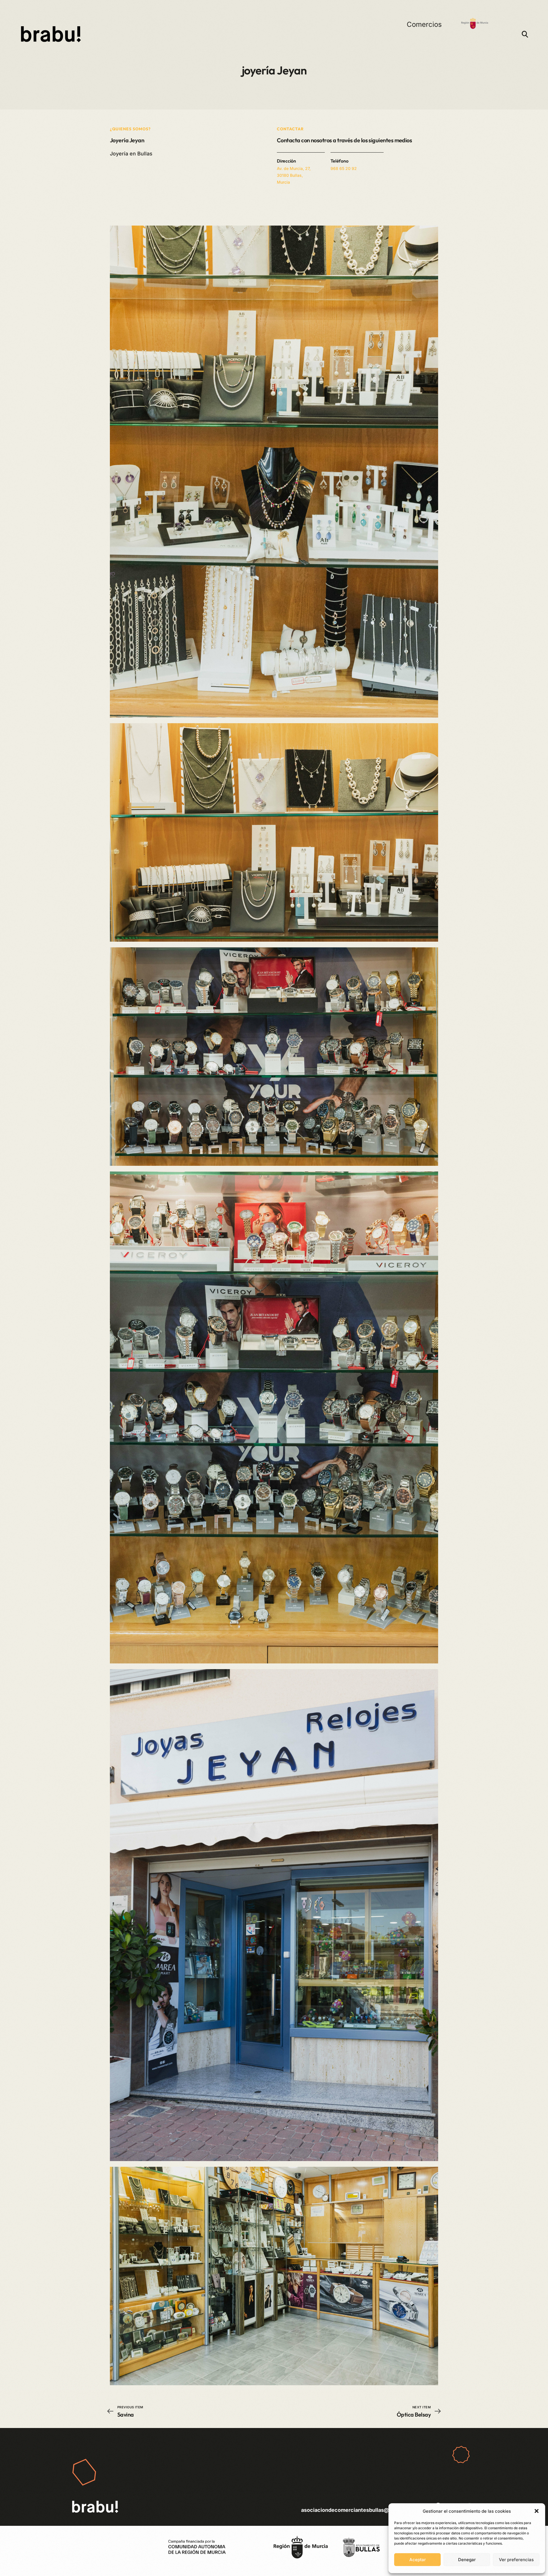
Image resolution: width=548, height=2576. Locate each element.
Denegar (467, 2560)
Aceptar (418, 2560)
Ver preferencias (516, 2560)
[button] (537, 2511)
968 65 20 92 (344, 168)
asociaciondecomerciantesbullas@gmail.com (358, 2510)
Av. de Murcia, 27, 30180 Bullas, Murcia (294, 175)
